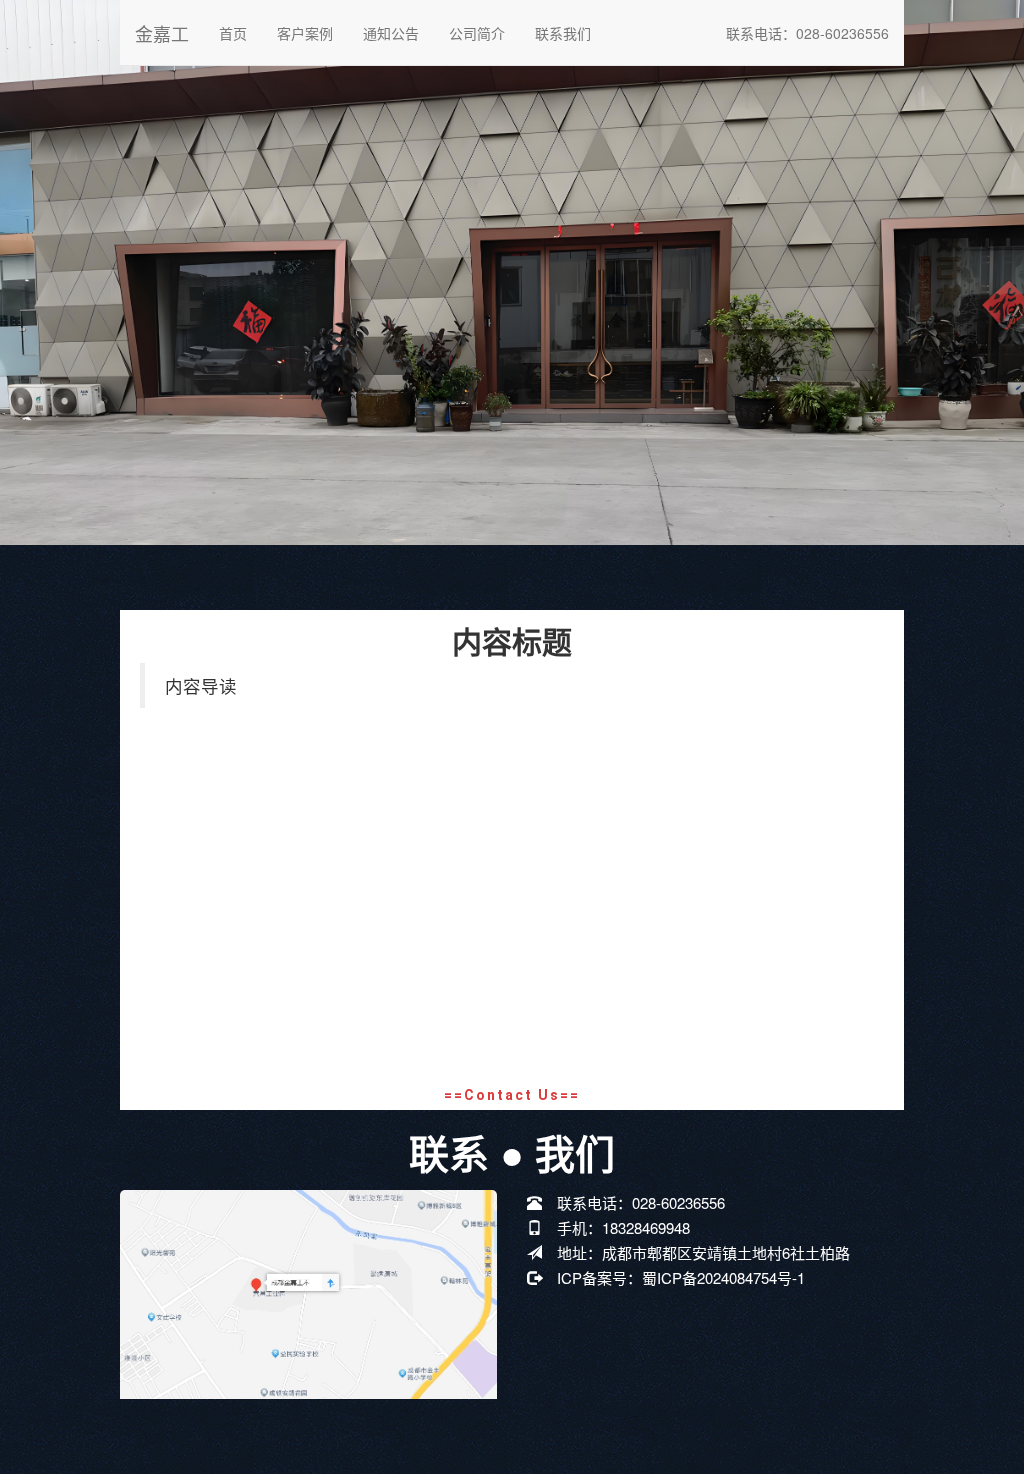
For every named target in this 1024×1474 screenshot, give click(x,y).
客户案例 (305, 33)
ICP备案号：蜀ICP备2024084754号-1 (681, 1277)
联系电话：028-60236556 (807, 33)
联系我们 (563, 33)
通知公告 (391, 33)
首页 (233, 33)
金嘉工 (162, 33)
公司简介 (477, 33)
